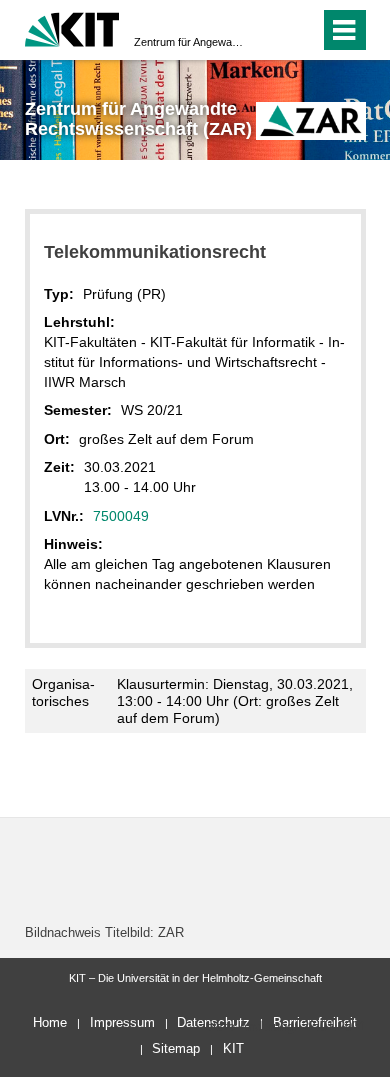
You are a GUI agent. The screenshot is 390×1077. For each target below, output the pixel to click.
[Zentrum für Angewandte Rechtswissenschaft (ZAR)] (311, 120)
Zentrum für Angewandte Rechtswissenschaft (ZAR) (189, 42)
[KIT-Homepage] (72, 27)
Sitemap (176, 1048)
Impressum (122, 1022)
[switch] (300, 30)
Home (50, 1022)
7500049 (121, 516)
